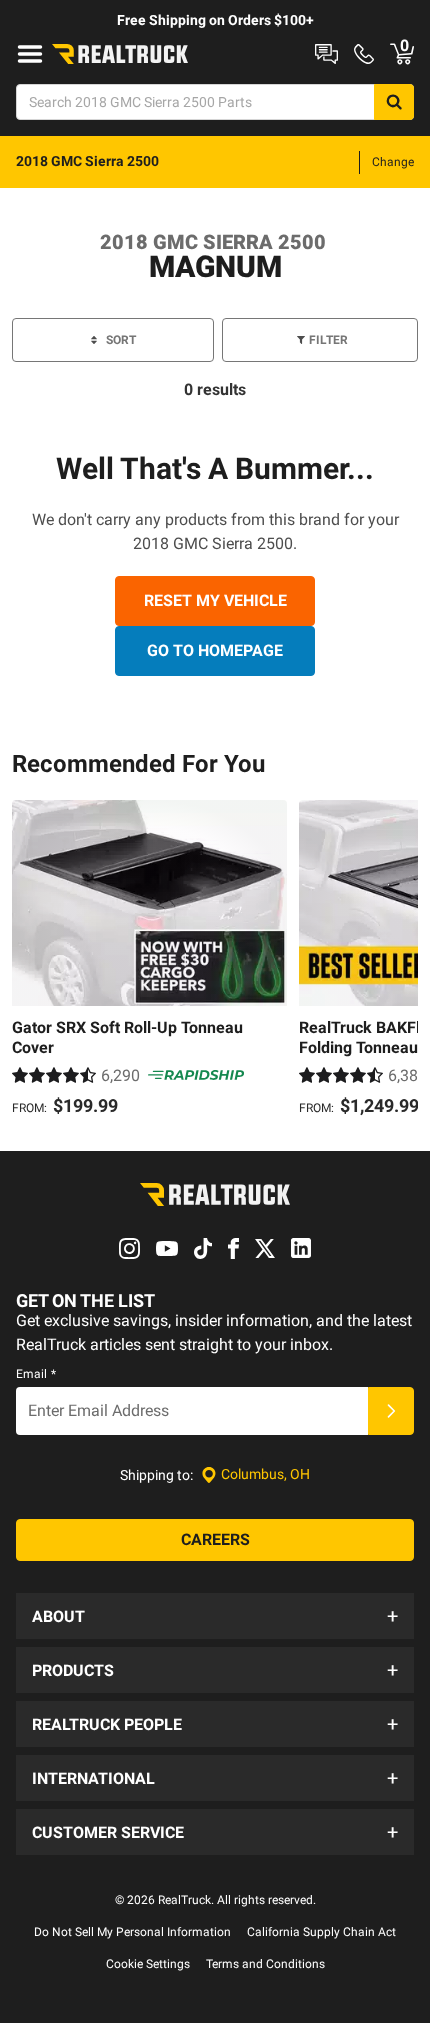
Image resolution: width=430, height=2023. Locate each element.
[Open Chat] (326, 54)
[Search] (394, 102)
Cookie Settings (148, 1964)
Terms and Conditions (265, 1964)
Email (36, 1374)
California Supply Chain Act (321, 1932)
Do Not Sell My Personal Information (132, 1932)
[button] (215, 1616)
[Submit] (391, 1411)
